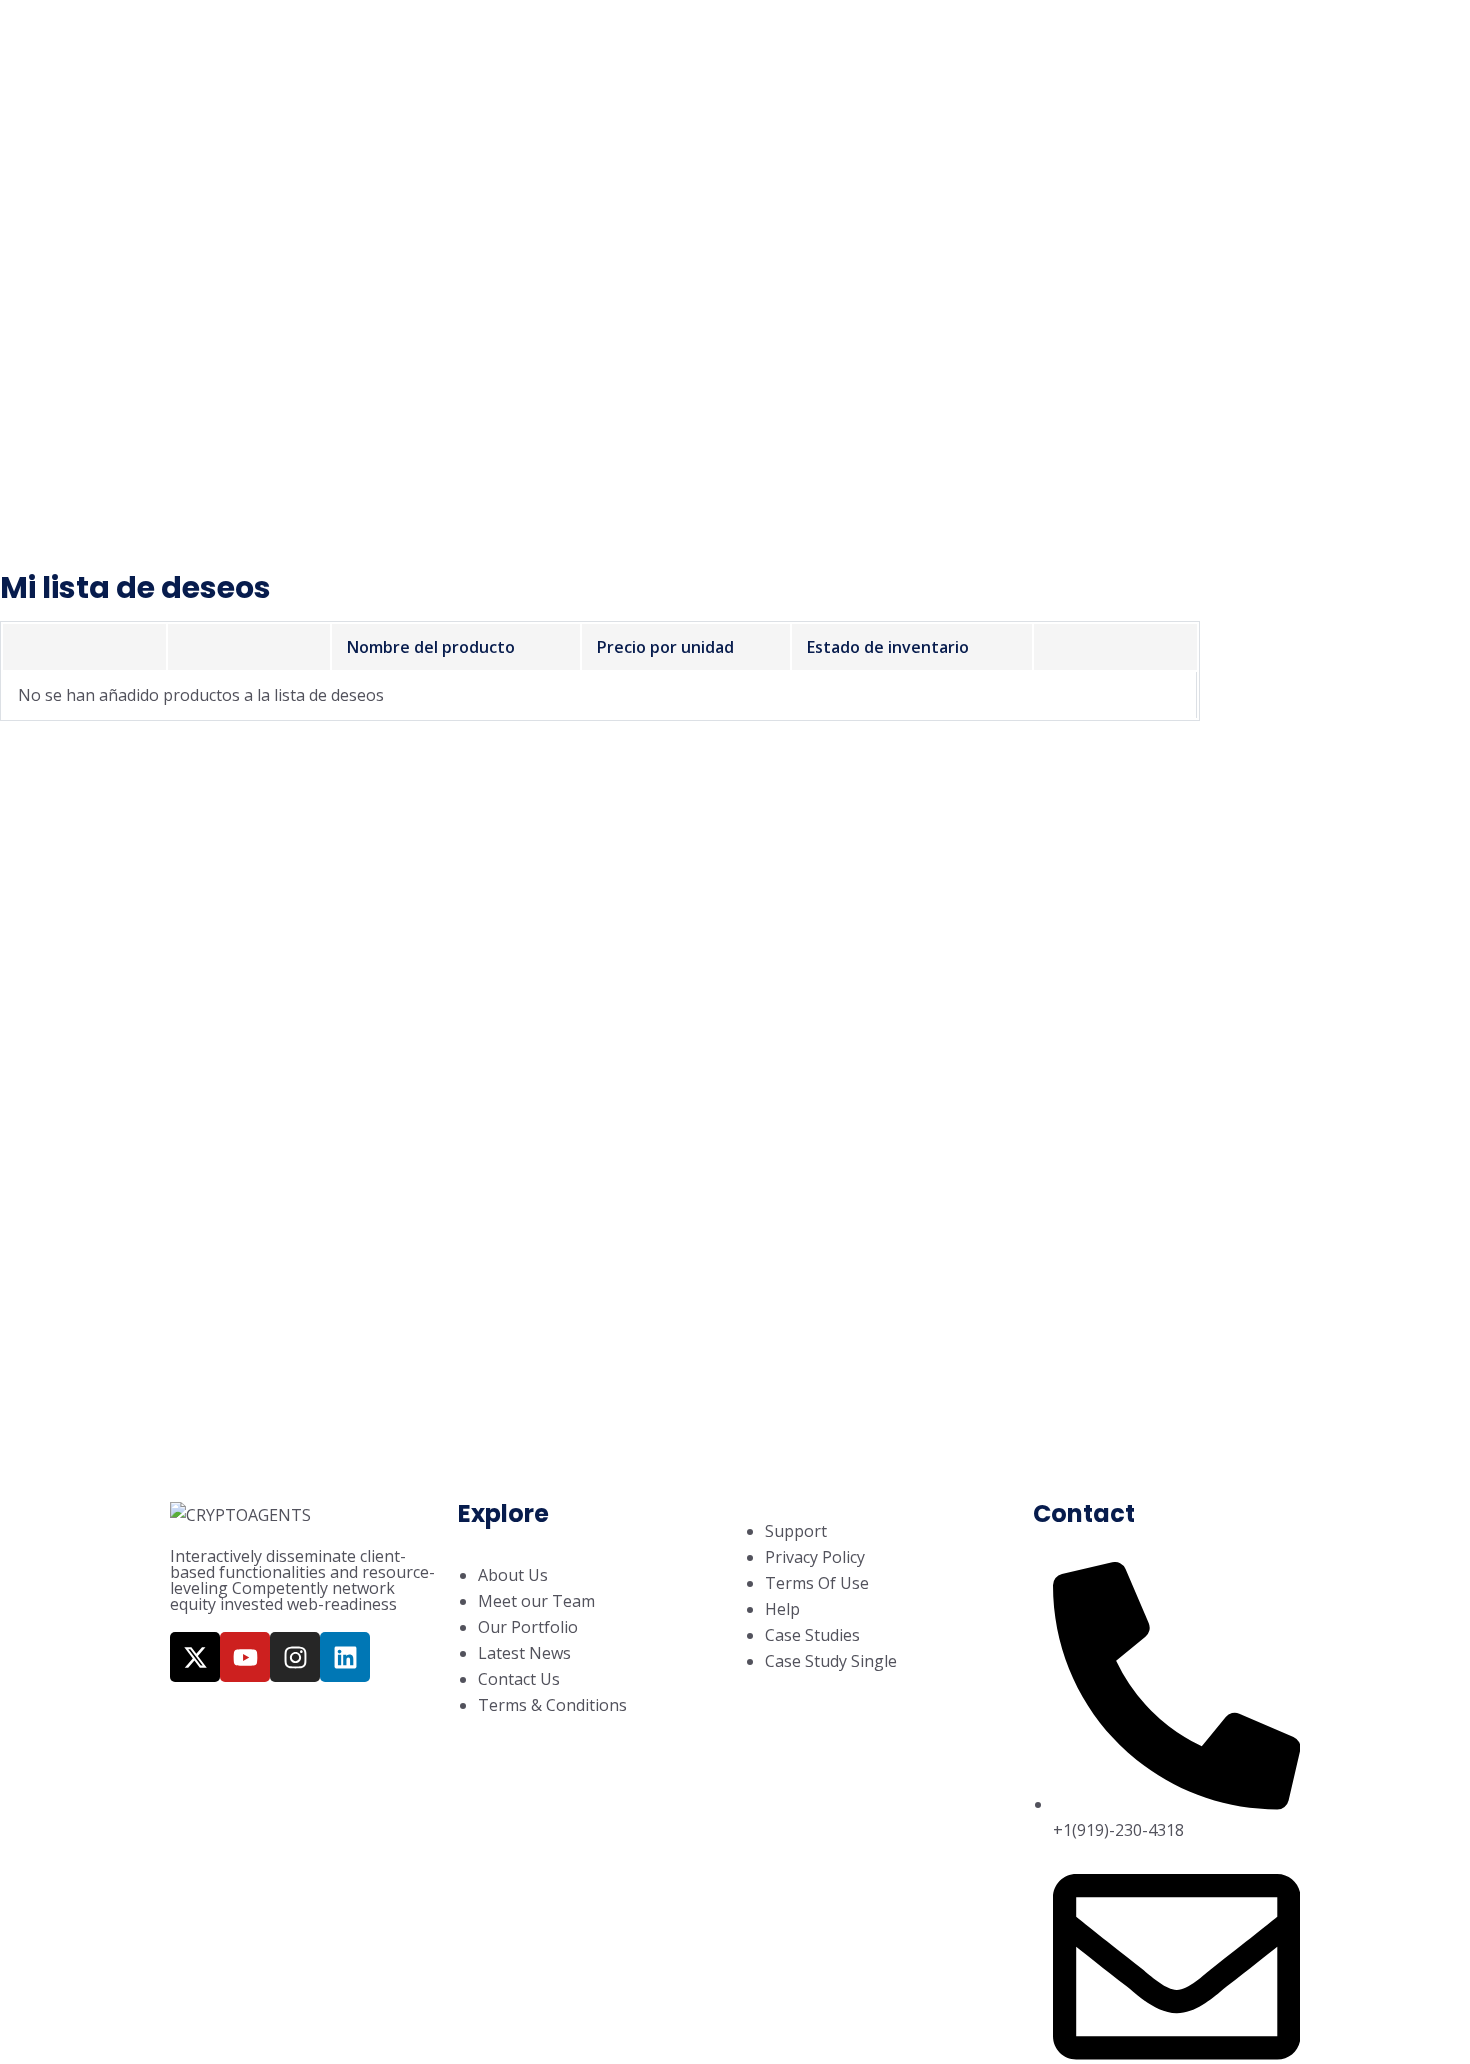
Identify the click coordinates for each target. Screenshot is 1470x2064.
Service (645, 48)
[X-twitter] (195, 1657)
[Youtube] (245, 1657)
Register (968, 48)
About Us (539, 48)
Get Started (1127, 48)
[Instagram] (295, 1657)
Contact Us (761, 48)
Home (437, 48)
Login (871, 48)
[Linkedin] (345, 1657)
